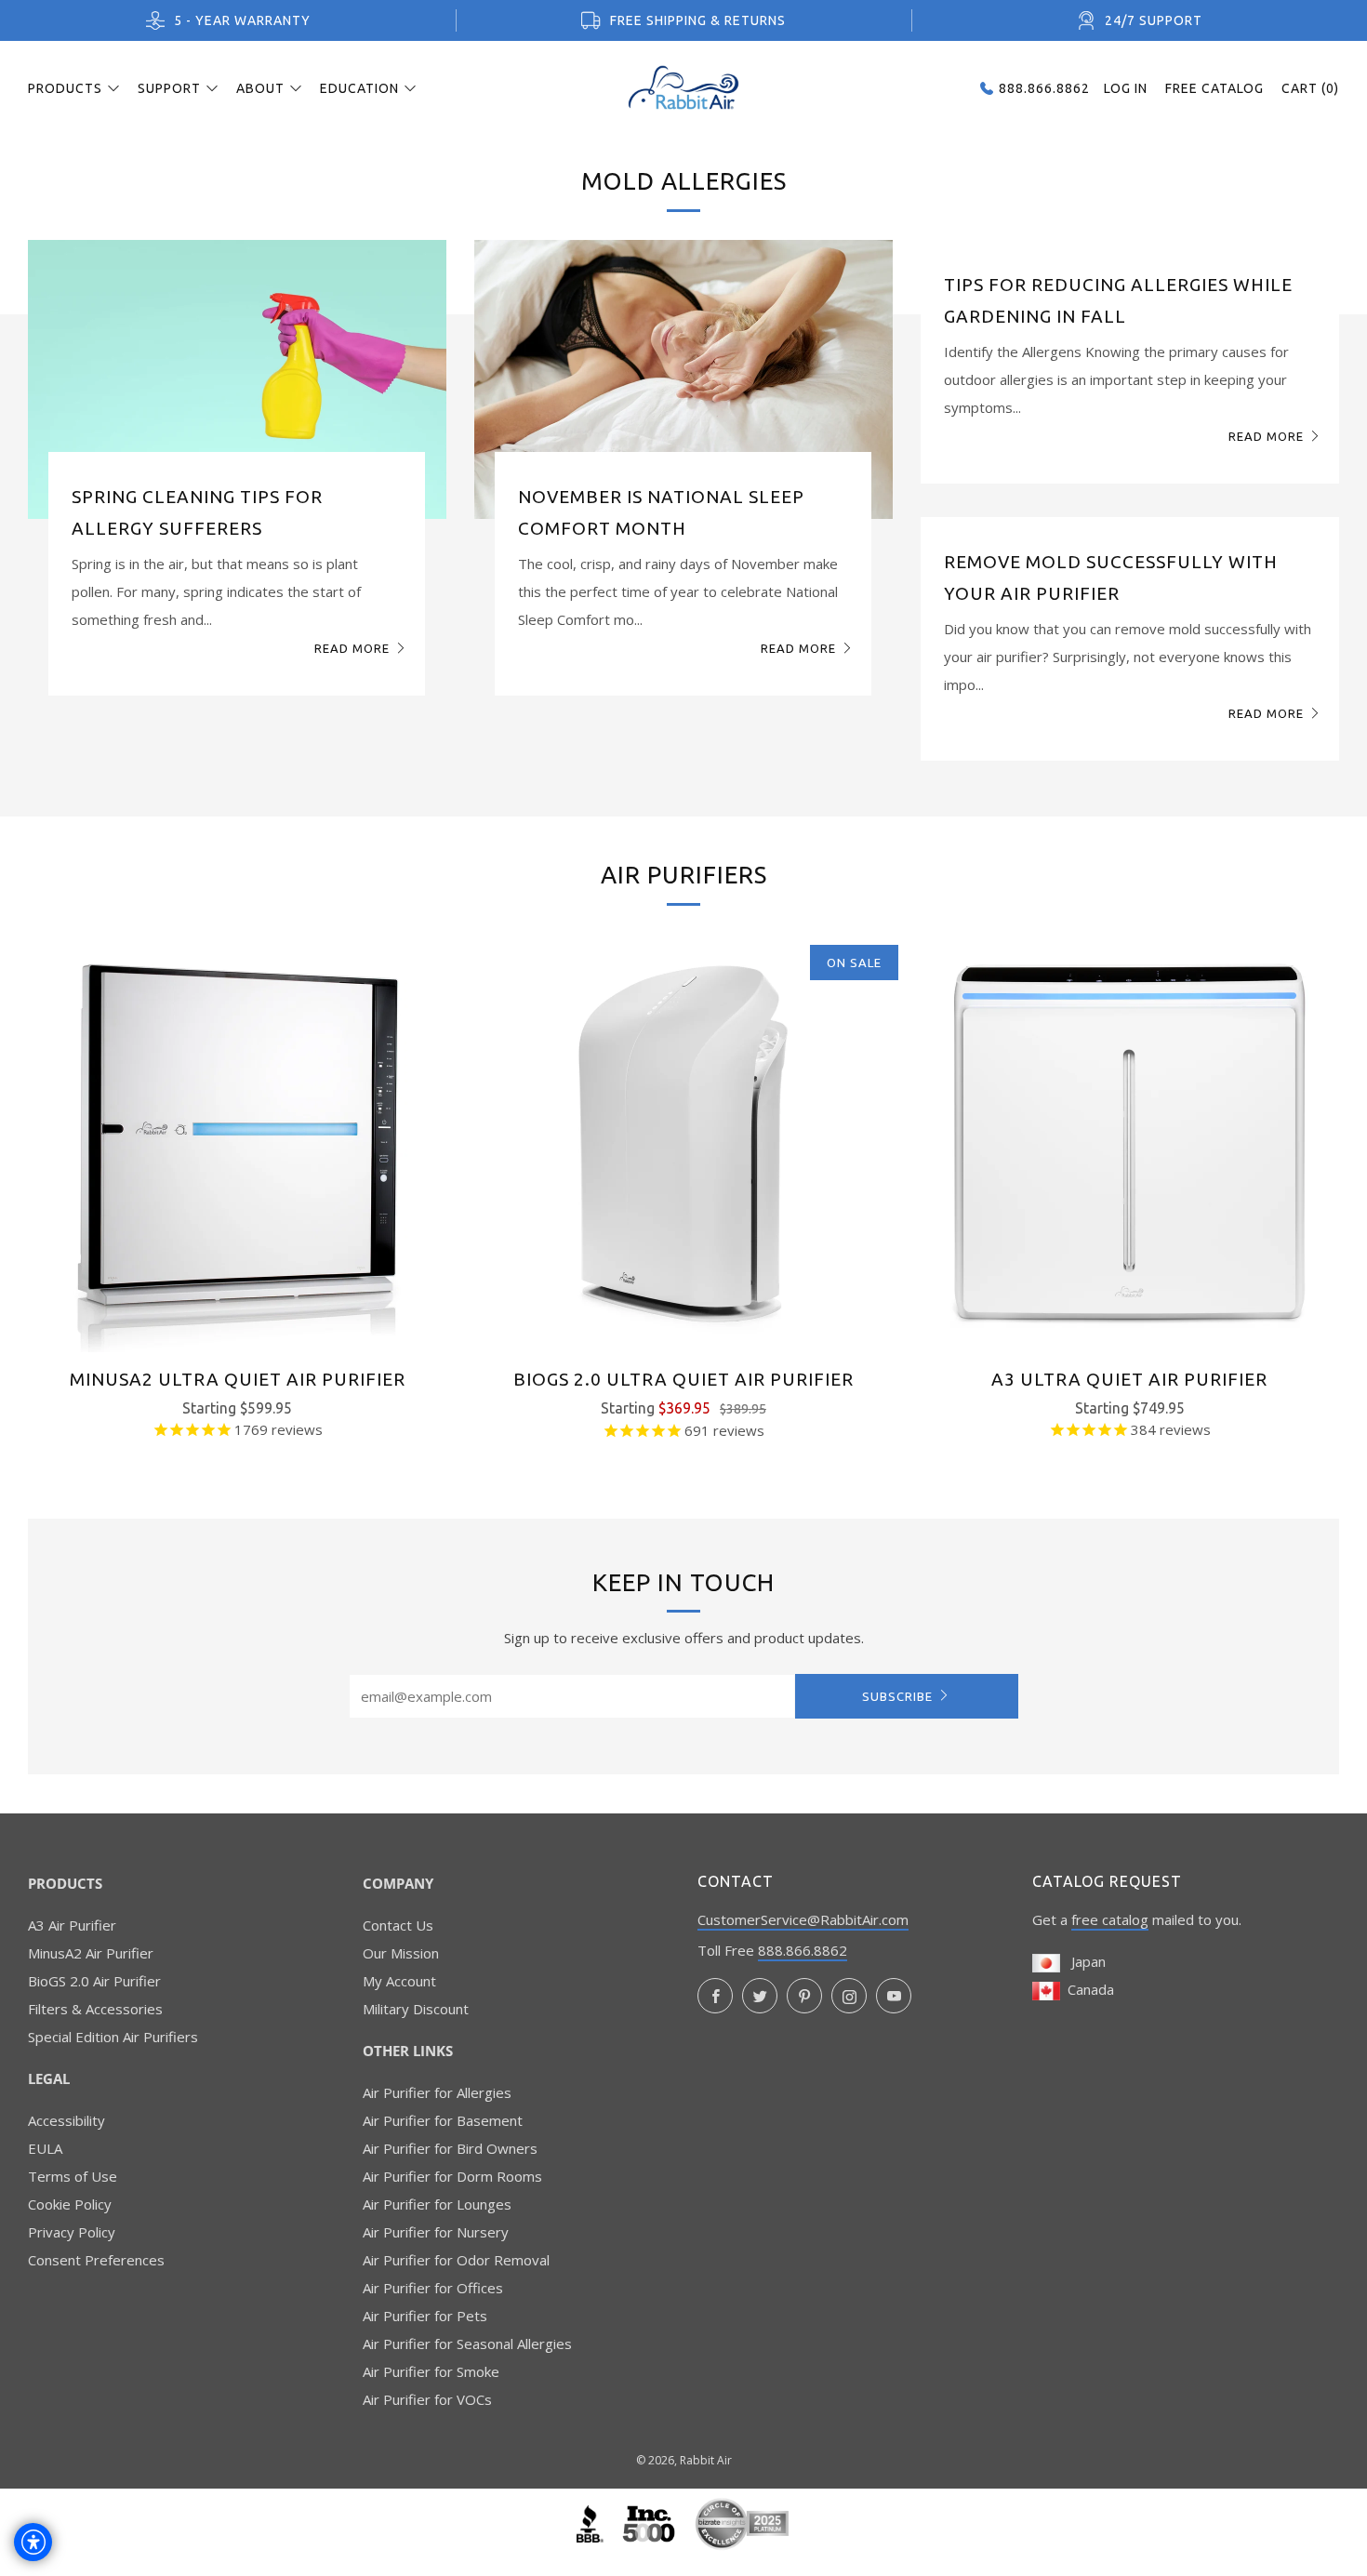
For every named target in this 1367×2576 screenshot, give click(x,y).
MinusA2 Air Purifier (91, 1953)
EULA (45, 2148)
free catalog (1110, 1919)
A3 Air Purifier (72, 1925)
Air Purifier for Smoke (431, 2371)
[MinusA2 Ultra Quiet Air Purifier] (237, 1143)
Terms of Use (73, 2176)
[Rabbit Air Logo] (683, 87)
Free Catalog (1214, 88)
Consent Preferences (96, 2260)
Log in (1126, 88)
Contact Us (398, 1925)
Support (169, 88)
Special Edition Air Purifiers (113, 2037)
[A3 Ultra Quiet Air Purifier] (1130, 1143)
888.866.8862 (803, 1950)
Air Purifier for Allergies (437, 2092)
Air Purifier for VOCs (427, 2399)
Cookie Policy (70, 2204)
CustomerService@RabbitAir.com (803, 1919)
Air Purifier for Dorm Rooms (452, 2176)
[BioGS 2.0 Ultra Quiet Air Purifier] (683, 1143)
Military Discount (416, 2009)
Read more (352, 648)
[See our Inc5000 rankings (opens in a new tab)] (650, 2522)
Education (359, 88)
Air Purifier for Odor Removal (456, 2260)
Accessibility (66, 2120)
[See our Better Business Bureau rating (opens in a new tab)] (592, 2522)
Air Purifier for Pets (425, 2316)
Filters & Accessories (95, 2009)
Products (65, 88)
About (260, 88)
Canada (1087, 1989)
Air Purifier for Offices (433, 2288)
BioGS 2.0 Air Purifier (94, 1981)
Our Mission (401, 1953)
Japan (1083, 1961)
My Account (399, 1981)
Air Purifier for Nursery (436, 2232)
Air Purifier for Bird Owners (450, 2148)
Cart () (1310, 88)
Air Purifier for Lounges (437, 2204)
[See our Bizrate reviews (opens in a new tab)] (742, 2522)
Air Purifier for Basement (443, 2120)
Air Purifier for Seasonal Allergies (467, 2344)
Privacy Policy (72, 2232)
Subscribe (897, 1696)
